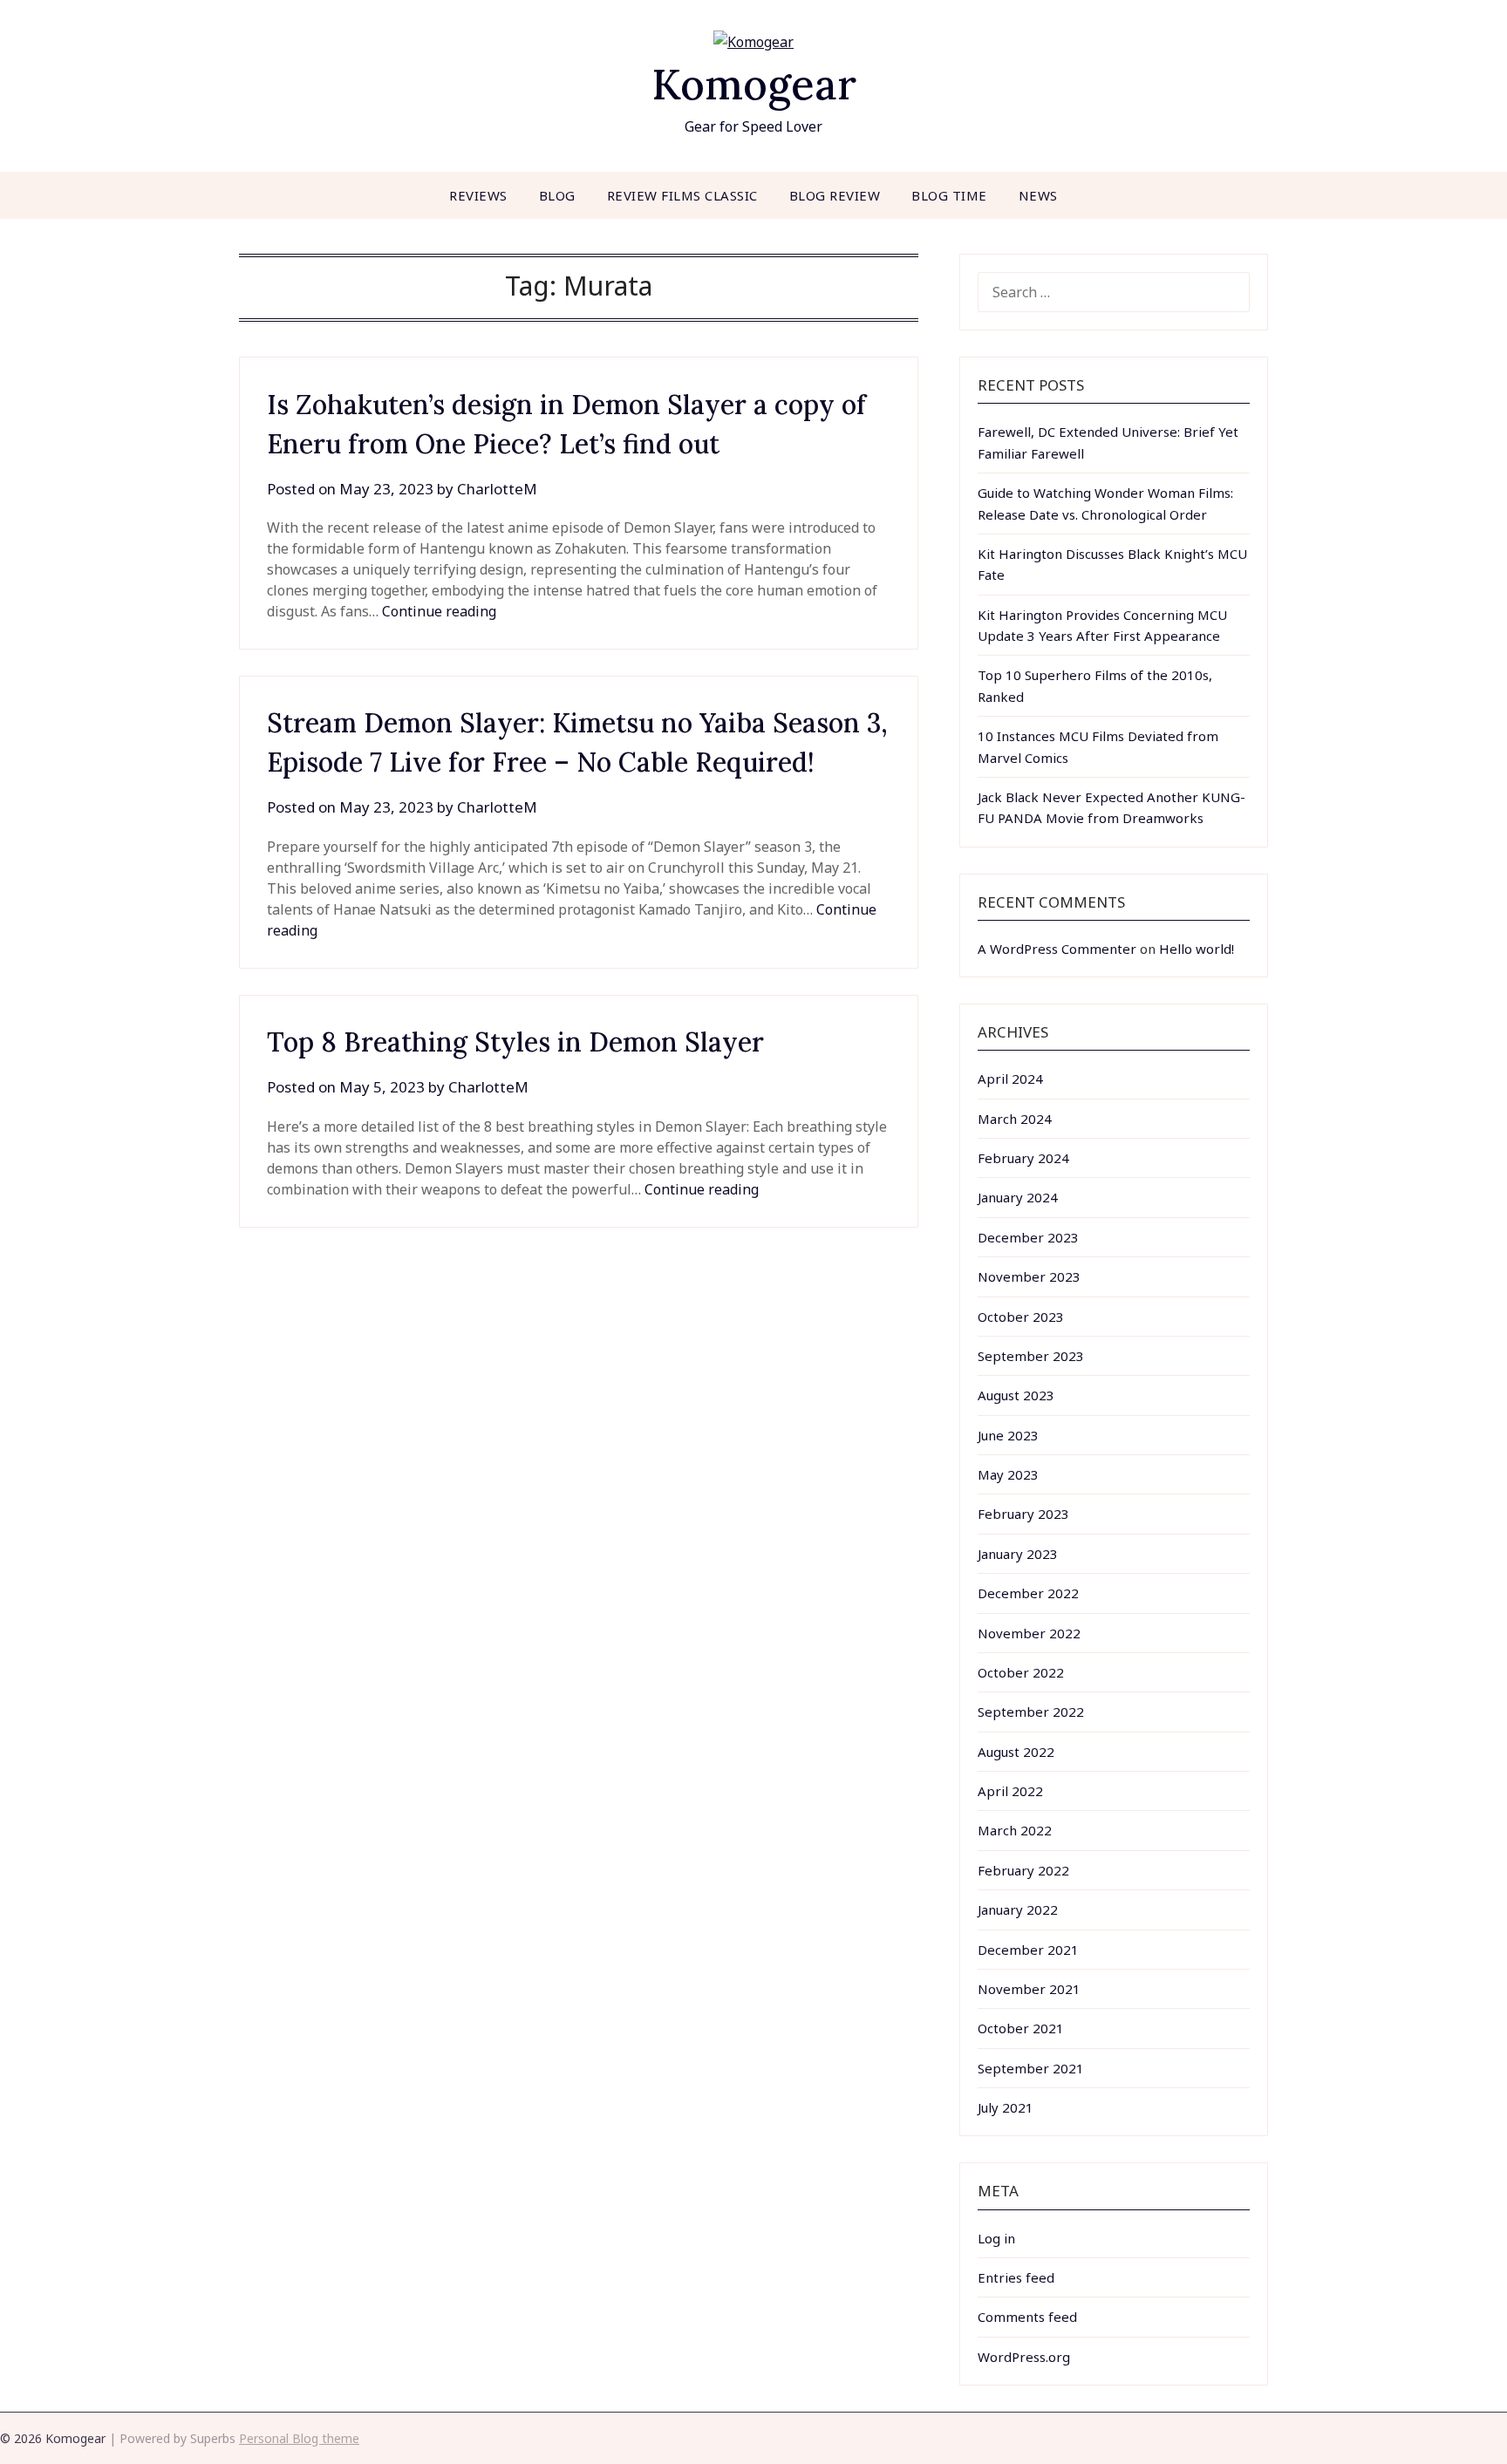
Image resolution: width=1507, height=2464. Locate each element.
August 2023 (1016, 1395)
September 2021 (1031, 2068)
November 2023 (1029, 1276)
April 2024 (1010, 1079)
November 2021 (1029, 1989)
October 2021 (1021, 2028)
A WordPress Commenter (1057, 949)
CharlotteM (497, 489)
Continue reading (439, 611)
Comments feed (1027, 2317)
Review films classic (682, 195)
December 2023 (1028, 1237)
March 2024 (1015, 1119)
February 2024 (1023, 1158)
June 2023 (1008, 1435)
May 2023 (1008, 1474)
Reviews (478, 195)
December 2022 (1028, 1593)
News (1038, 195)
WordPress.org (1024, 2357)
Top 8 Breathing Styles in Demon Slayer (515, 1042)
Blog (557, 195)
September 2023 (1031, 1356)
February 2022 (1023, 1870)
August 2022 (1016, 1752)
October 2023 (1021, 1317)
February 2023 (1023, 1514)
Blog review (835, 195)
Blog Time (949, 195)
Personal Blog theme (299, 2438)
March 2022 (1015, 1830)
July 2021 (1006, 2107)
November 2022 (1029, 1633)
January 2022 (1018, 1909)
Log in (996, 2238)
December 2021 (1028, 1950)
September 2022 (1031, 1712)
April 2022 (1010, 1791)
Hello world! (1197, 949)
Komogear (754, 84)
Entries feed (1016, 2277)
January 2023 (1018, 1554)
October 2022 (1021, 1672)
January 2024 (1018, 1197)
